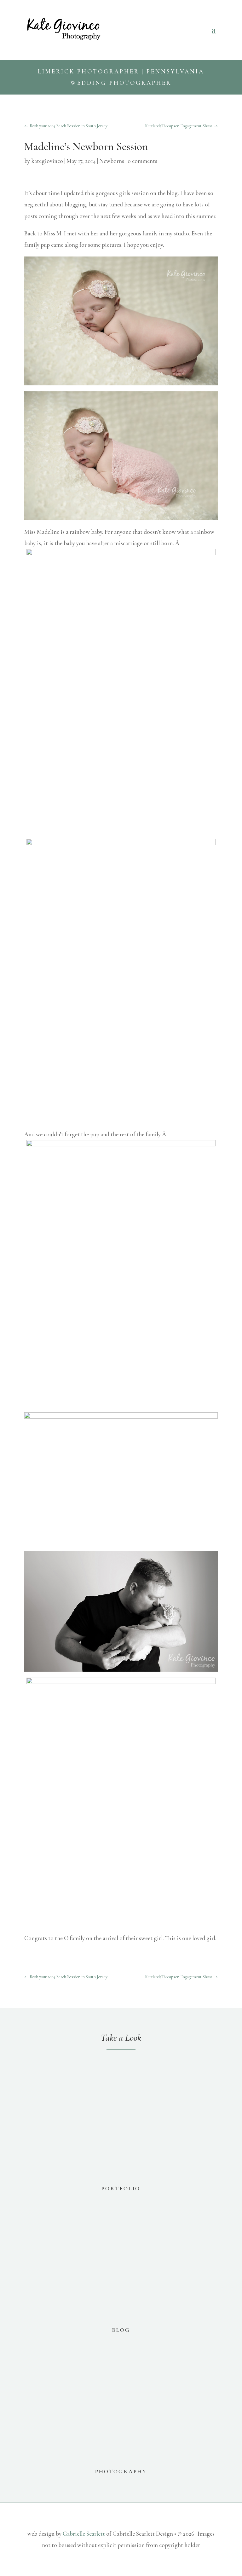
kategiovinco (47, 161)
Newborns (112, 161)
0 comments (142, 161)
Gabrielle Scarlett (84, 2534)
